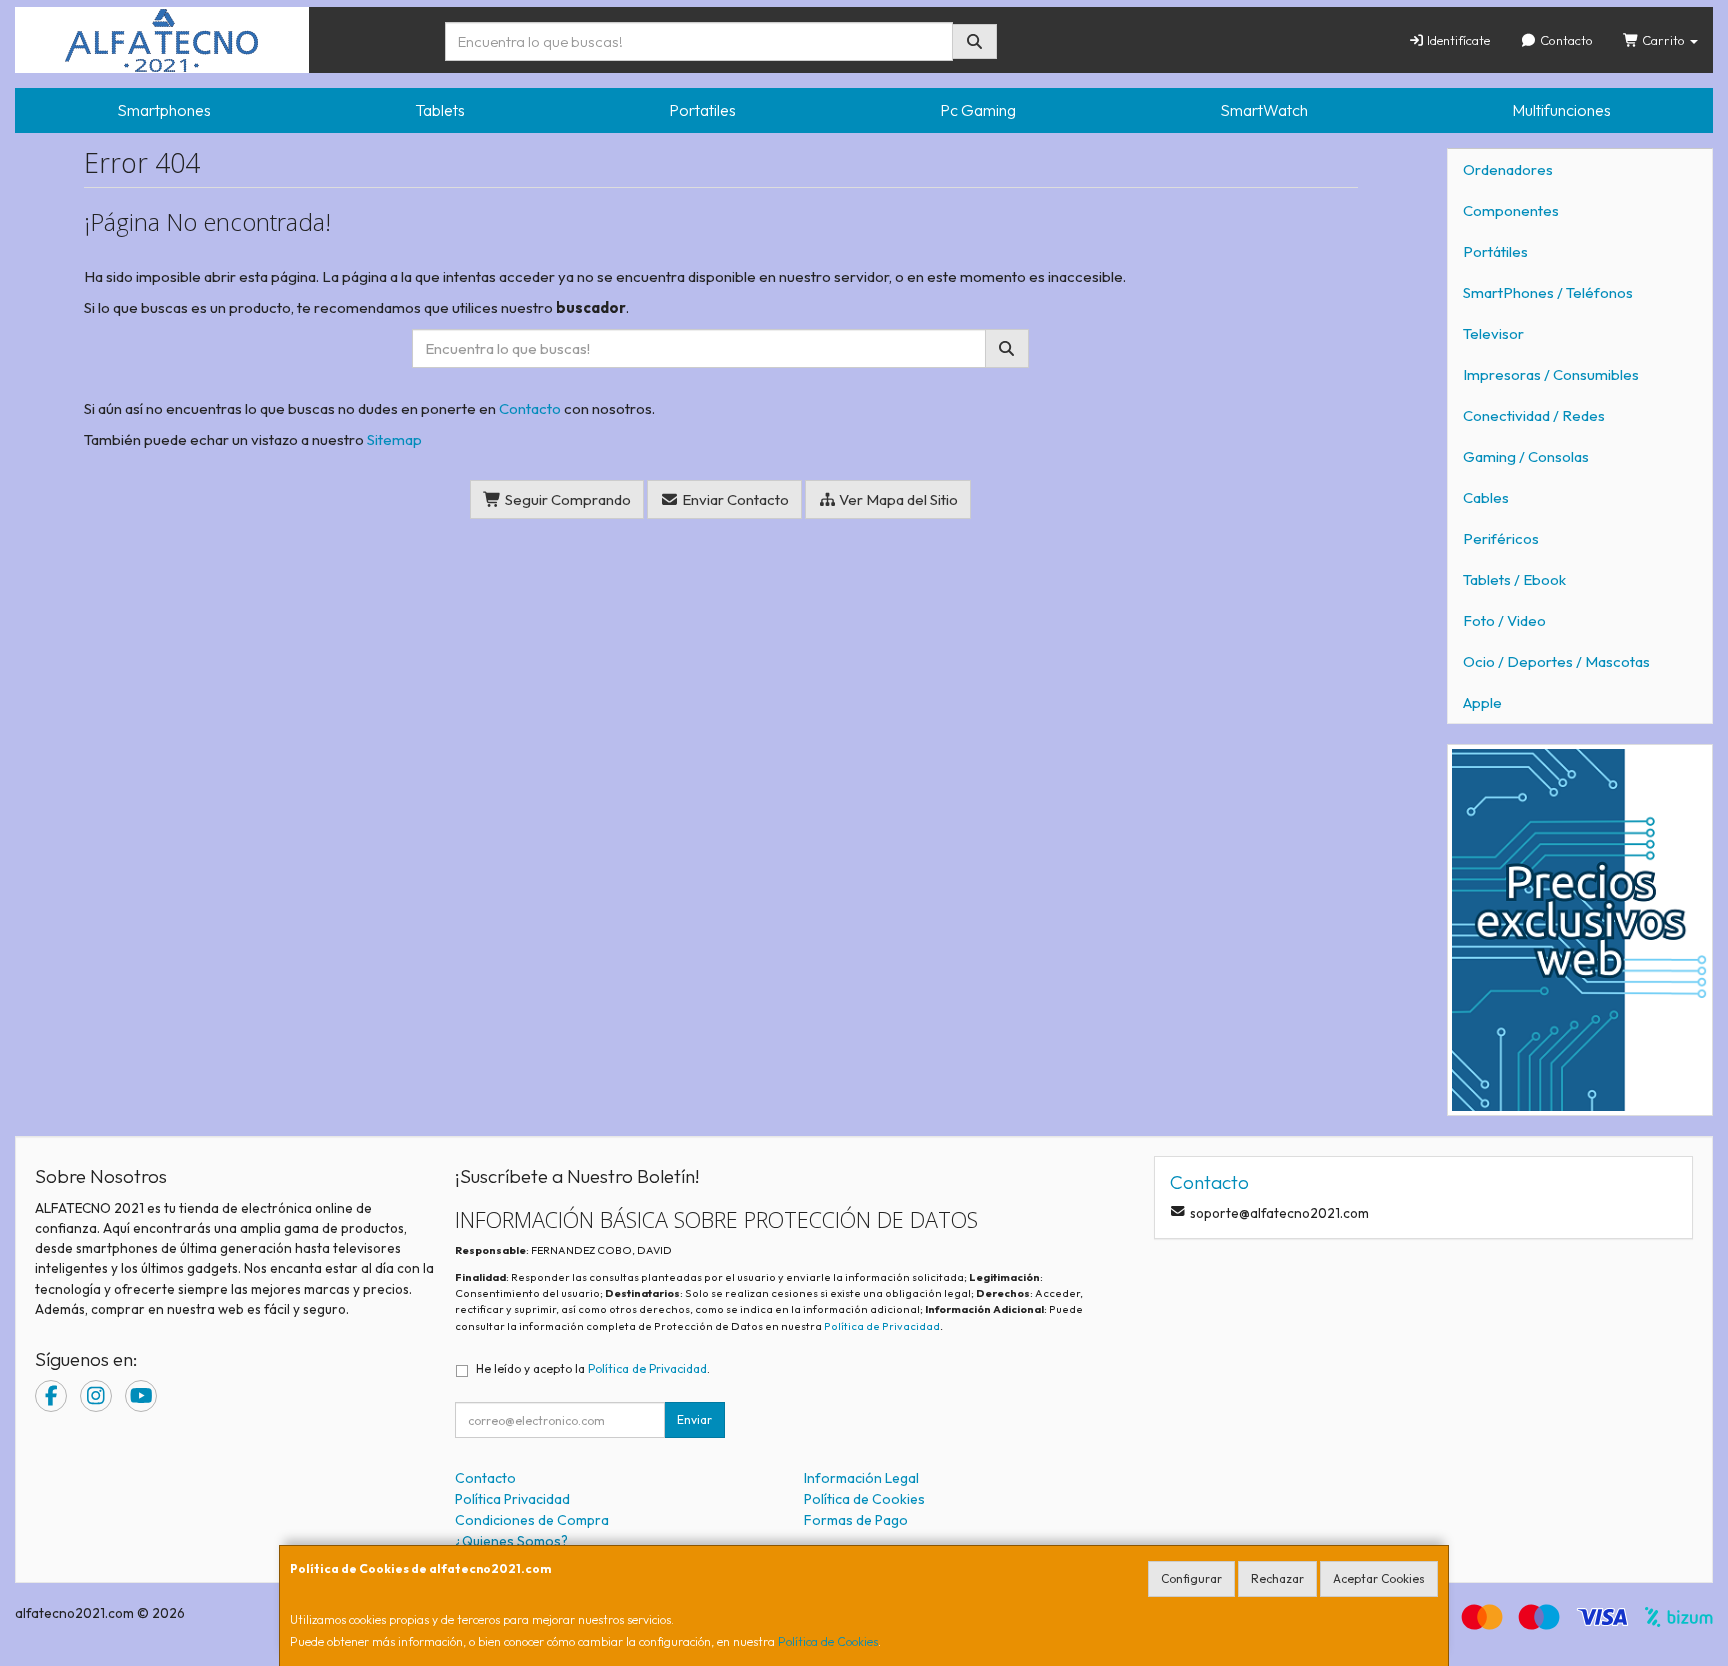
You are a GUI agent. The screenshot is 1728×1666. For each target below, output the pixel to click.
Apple (1482, 702)
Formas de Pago (856, 1520)
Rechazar (1277, 1578)
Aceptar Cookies (1379, 1578)
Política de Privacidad (882, 1326)
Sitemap (394, 439)
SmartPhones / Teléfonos (1548, 292)
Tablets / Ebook (1514, 579)
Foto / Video (1504, 620)
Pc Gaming (978, 110)
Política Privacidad (512, 1499)
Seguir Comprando (566, 499)
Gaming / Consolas (1526, 456)
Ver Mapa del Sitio (897, 499)
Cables (1486, 497)
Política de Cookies (828, 1641)
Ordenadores (1508, 169)
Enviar (694, 1419)
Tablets (440, 110)
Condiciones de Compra (532, 1520)
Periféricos (1501, 538)
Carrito (1663, 40)
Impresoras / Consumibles (1551, 374)
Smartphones (164, 110)
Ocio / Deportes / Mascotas (1556, 661)
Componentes (1511, 210)
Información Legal (861, 1478)
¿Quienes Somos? (511, 1541)
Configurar (1191, 1578)
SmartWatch (1264, 110)
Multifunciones (1561, 110)
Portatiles (702, 110)
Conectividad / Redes (1534, 415)
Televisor (1493, 333)
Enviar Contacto (734, 499)
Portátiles (1495, 251)
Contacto (1565, 40)
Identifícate (1457, 40)
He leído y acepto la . (593, 1368)
